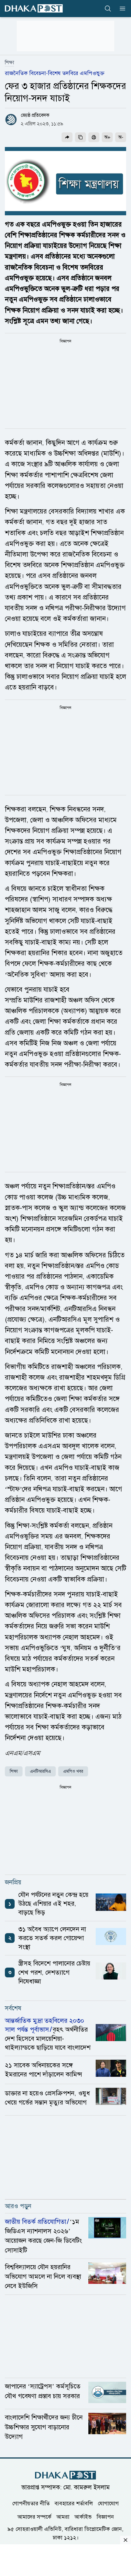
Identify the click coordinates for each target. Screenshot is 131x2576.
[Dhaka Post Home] (65, 2475)
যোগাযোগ (108, 2503)
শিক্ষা (9, 63)
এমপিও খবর (73, 1771)
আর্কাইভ (83, 2517)
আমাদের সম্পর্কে (34, 2517)
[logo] (34, 8)
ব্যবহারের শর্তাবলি (74, 2503)
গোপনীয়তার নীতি (31, 2503)
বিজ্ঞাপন (105, 2517)
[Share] (67, 137)
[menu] (121, 9)
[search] (108, 9)
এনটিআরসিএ (40, 1771)
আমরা (63, 2517)
